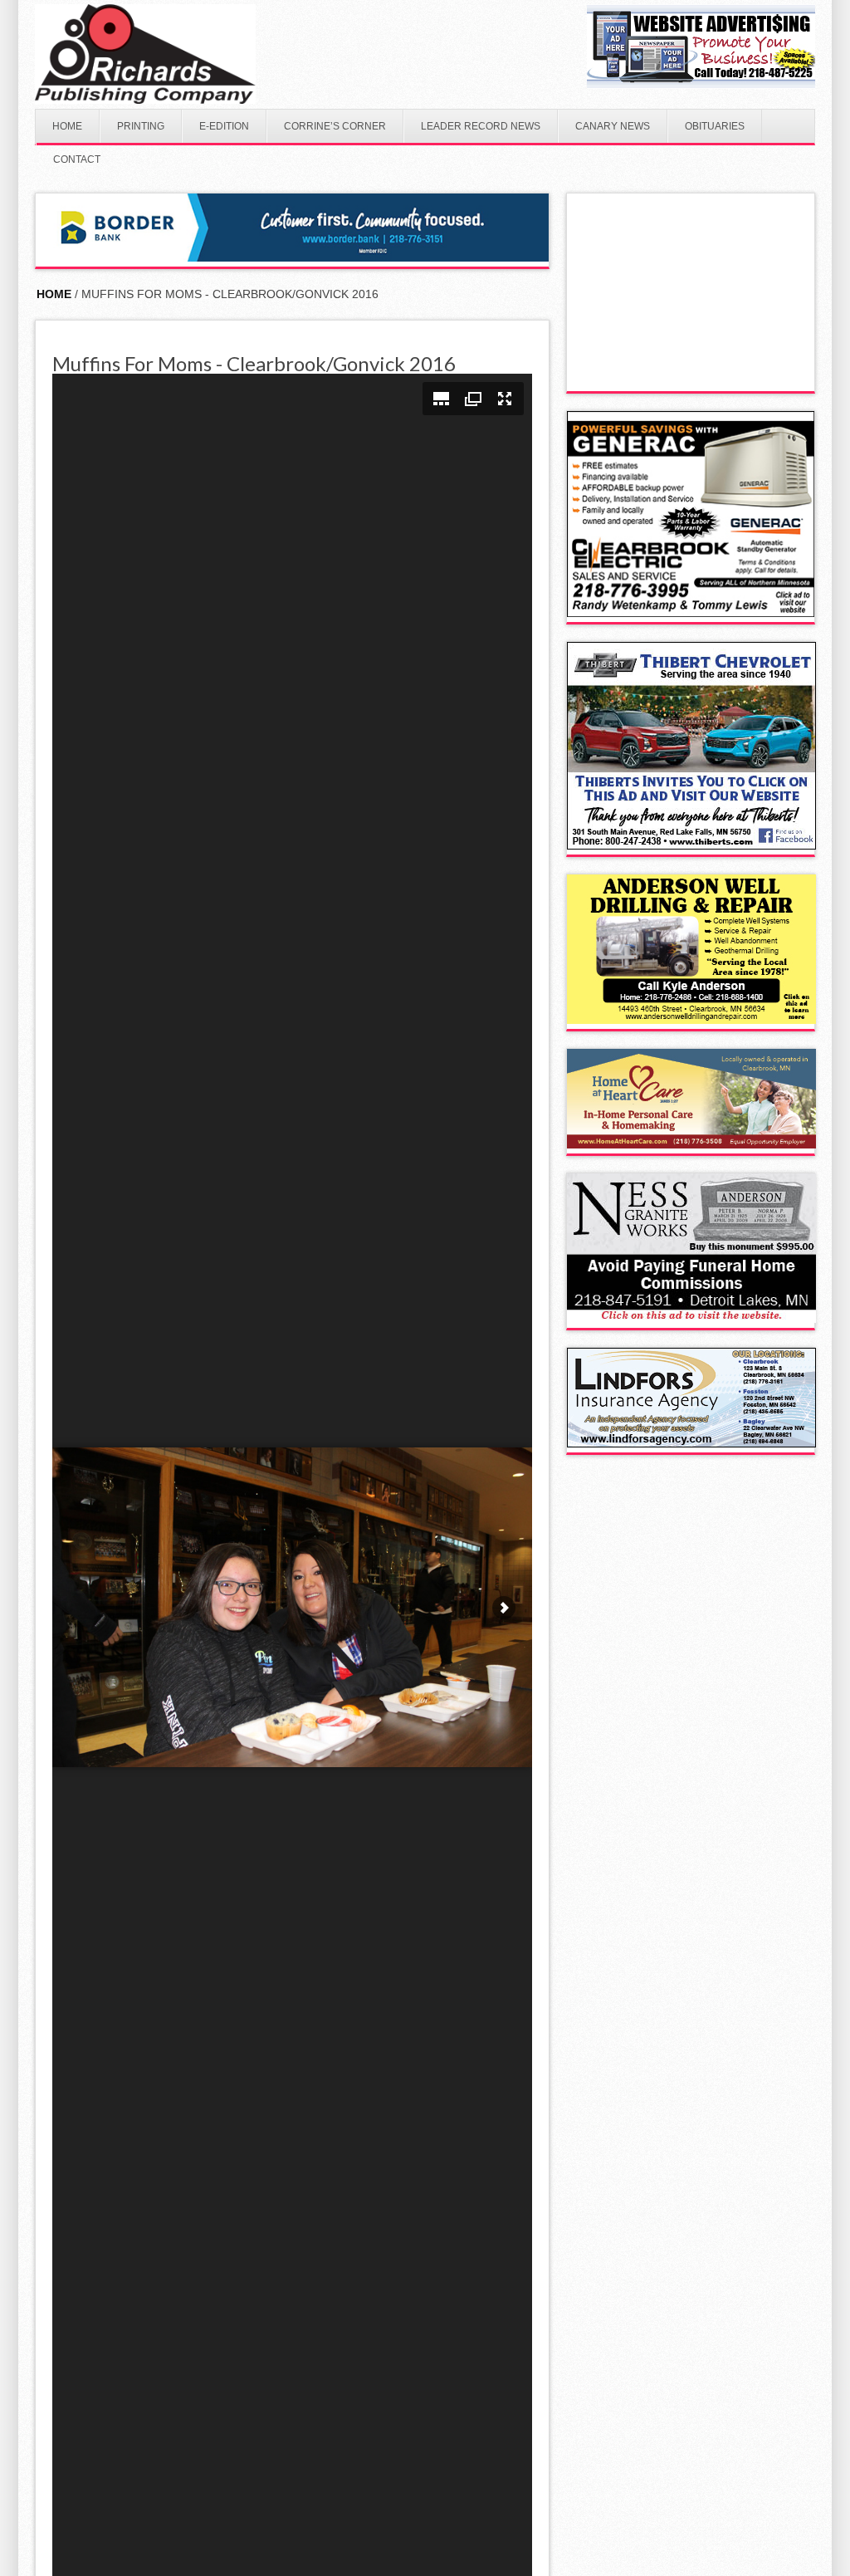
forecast (691, 375)
